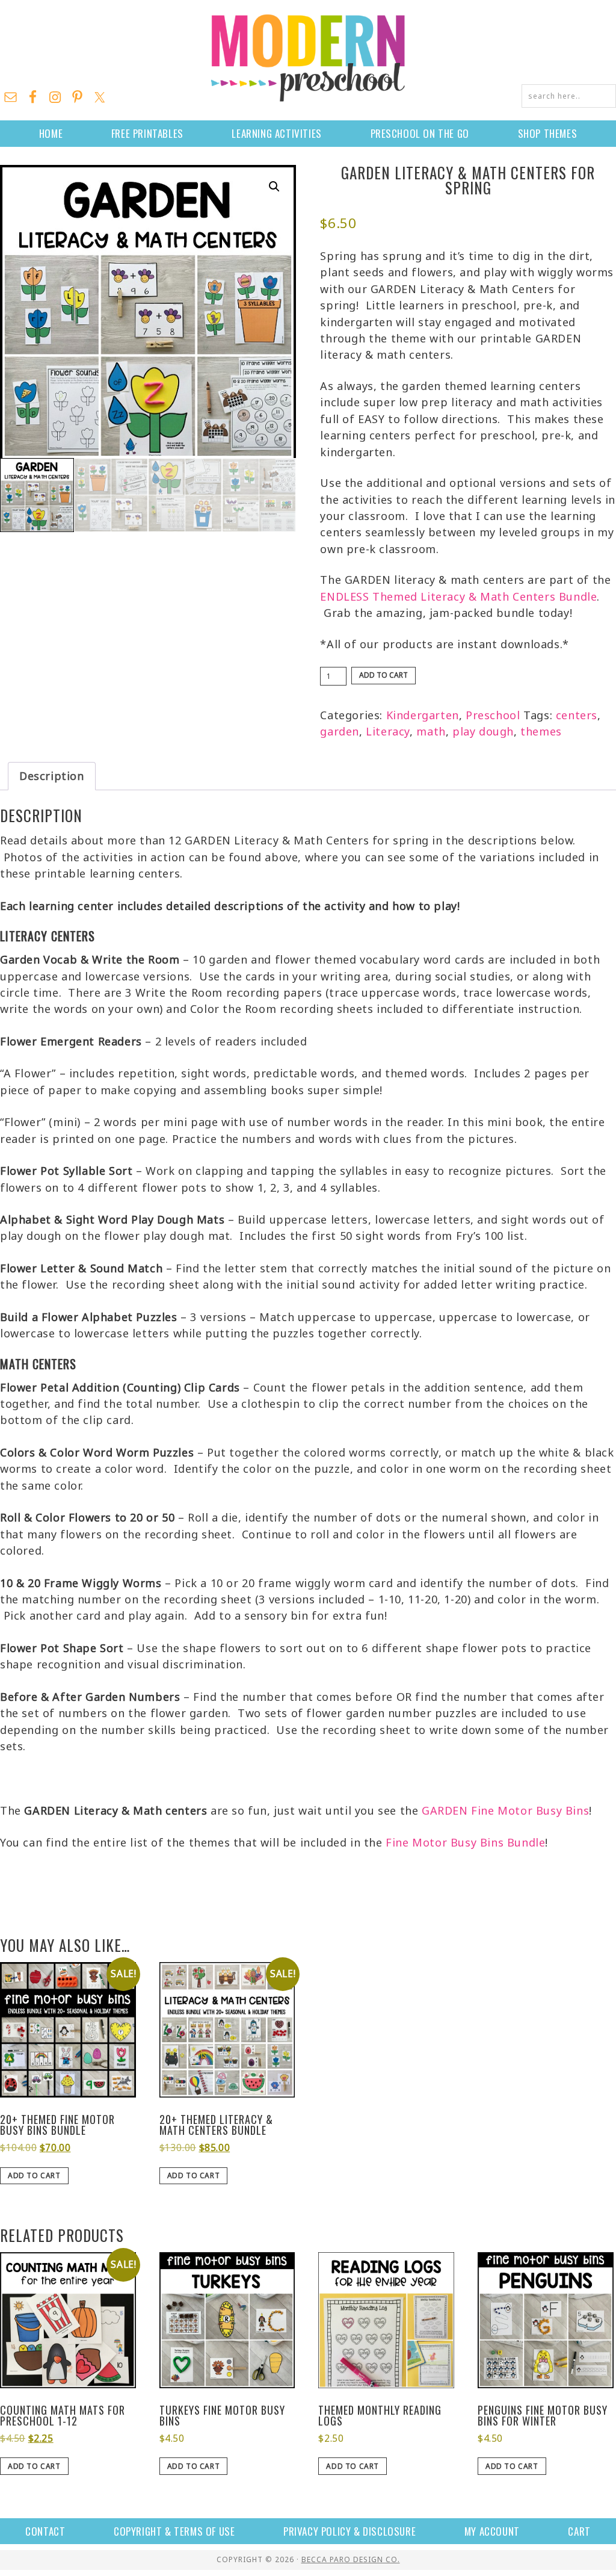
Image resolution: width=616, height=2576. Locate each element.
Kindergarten (423, 715)
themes (541, 731)
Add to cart (383, 675)
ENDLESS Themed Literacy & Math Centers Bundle (458, 596)
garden (340, 731)
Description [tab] (52, 776)
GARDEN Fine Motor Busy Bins (505, 1810)
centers (577, 715)
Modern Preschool (308, 57)
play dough (483, 731)
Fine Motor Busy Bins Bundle (465, 1842)
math (431, 731)
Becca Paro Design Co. (351, 2559)
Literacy (388, 731)
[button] (274, 187)
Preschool (493, 715)
